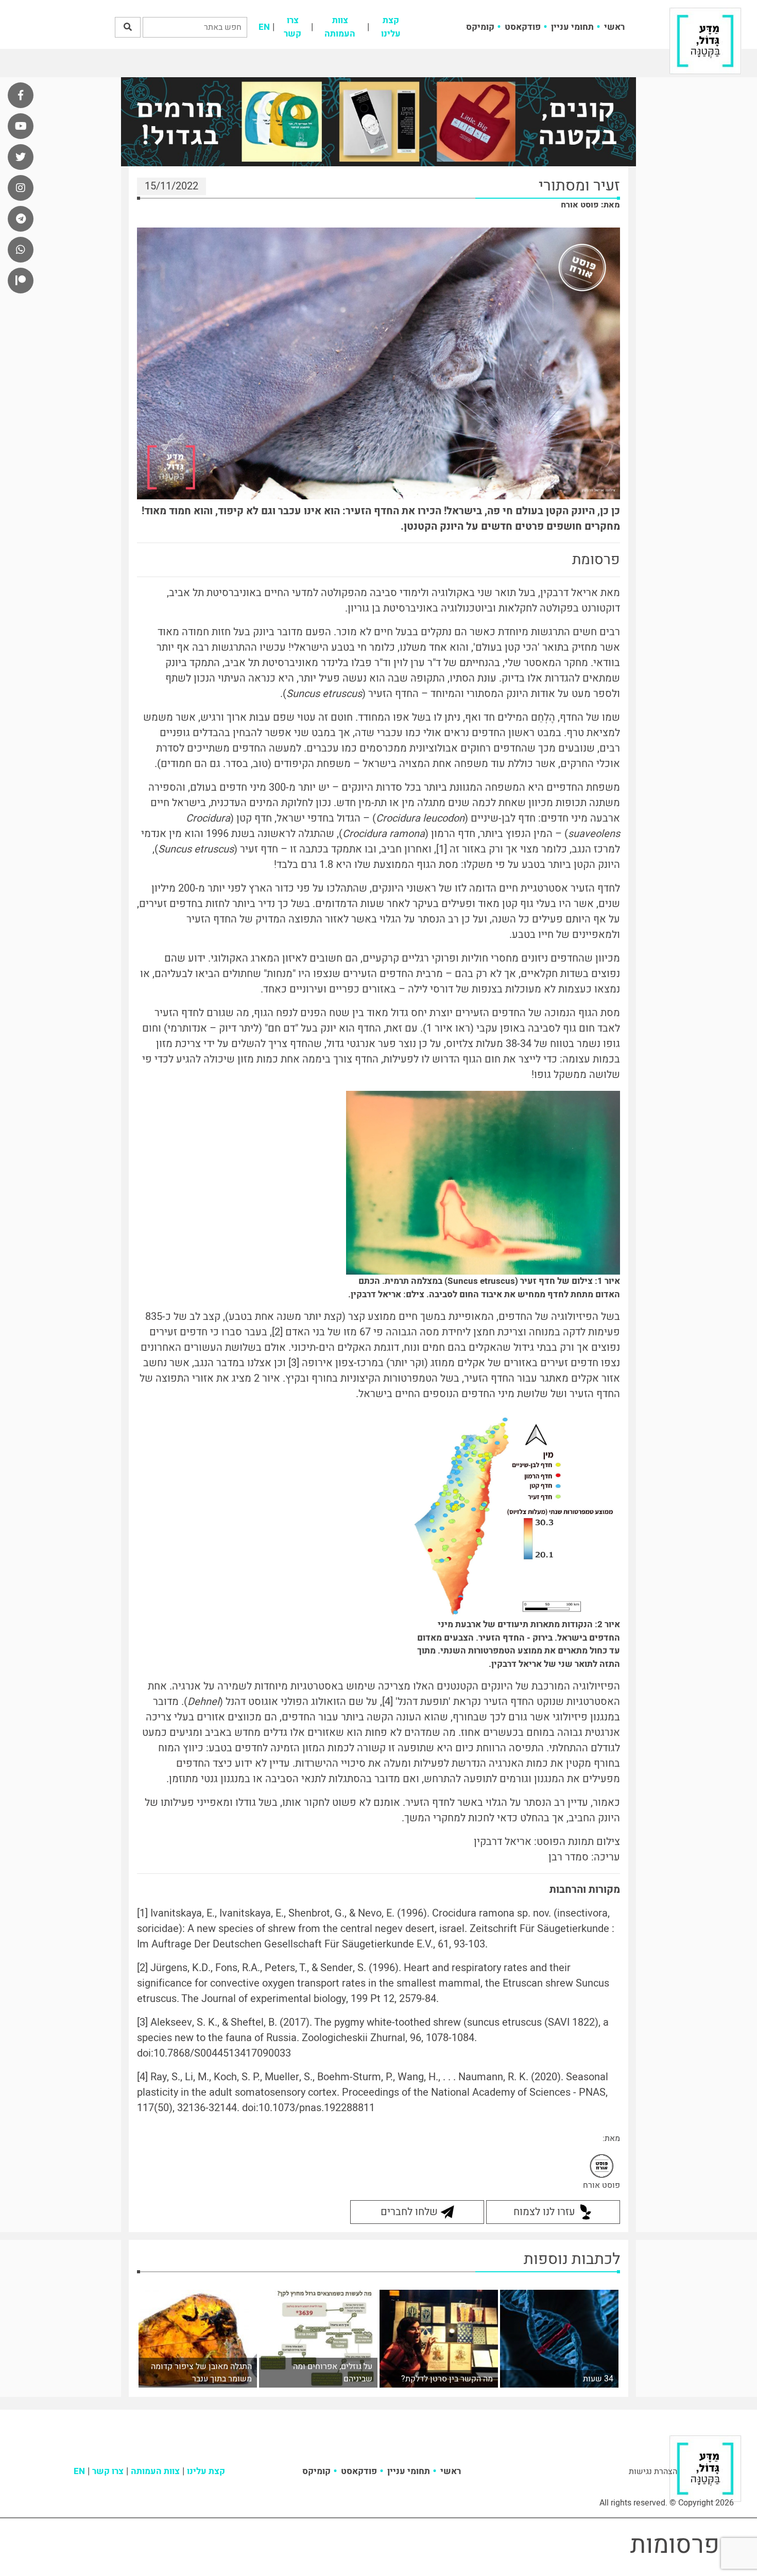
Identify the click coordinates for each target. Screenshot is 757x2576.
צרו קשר (293, 27)
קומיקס (480, 27)
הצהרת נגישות (653, 2471)
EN (264, 27)
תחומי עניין (572, 27)
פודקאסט (523, 27)
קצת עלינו (391, 27)
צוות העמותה (340, 27)
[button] (128, 27)
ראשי (614, 27)
